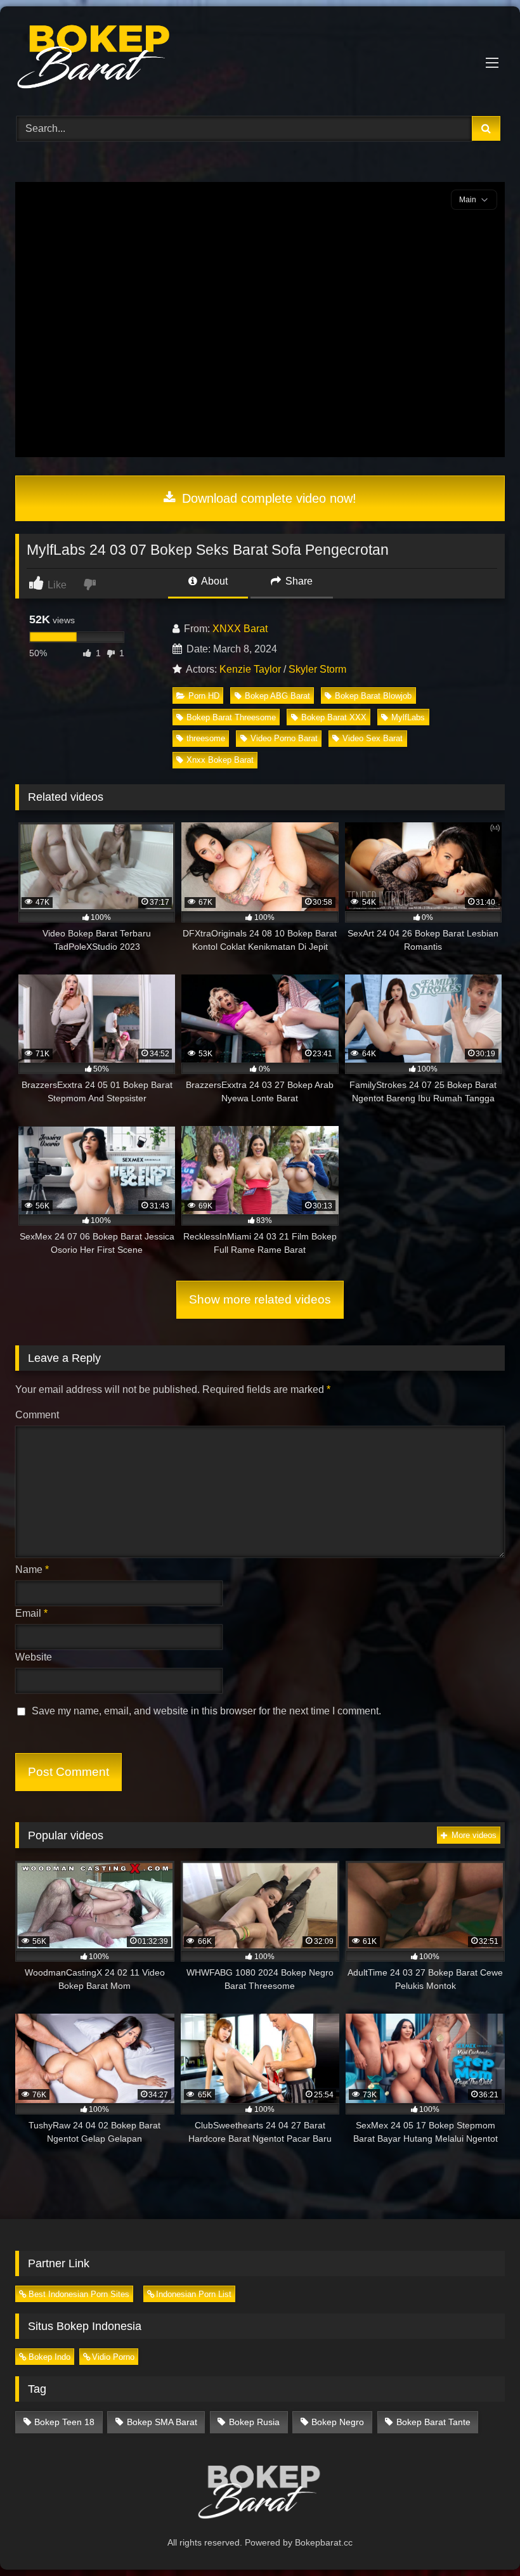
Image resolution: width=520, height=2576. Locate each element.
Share (298, 581)
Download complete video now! (267, 498)
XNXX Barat (240, 629)
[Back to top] (481, 2538)
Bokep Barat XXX (334, 717)
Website (34, 1657)
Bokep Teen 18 (64, 2422)
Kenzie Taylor (250, 669)
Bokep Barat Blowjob (373, 696)
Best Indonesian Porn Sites (79, 2294)
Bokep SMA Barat (162, 2422)
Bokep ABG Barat (277, 696)
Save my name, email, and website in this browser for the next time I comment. (206, 1711)
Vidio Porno (113, 2357)
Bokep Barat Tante (433, 2422)
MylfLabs (408, 717)
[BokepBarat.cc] (260, 57)
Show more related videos (260, 1299)
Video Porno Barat (284, 738)
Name (32, 1570)
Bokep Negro (338, 2422)
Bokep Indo (49, 2357)
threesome (206, 738)
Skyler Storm (317, 669)
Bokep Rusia (254, 2422)
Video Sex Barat (373, 738)
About (213, 581)
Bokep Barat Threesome (231, 717)
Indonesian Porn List (194, 2294)
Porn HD (204, 696)
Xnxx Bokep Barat (220, 760)
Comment (37, 1415)
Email (31, 1613)
